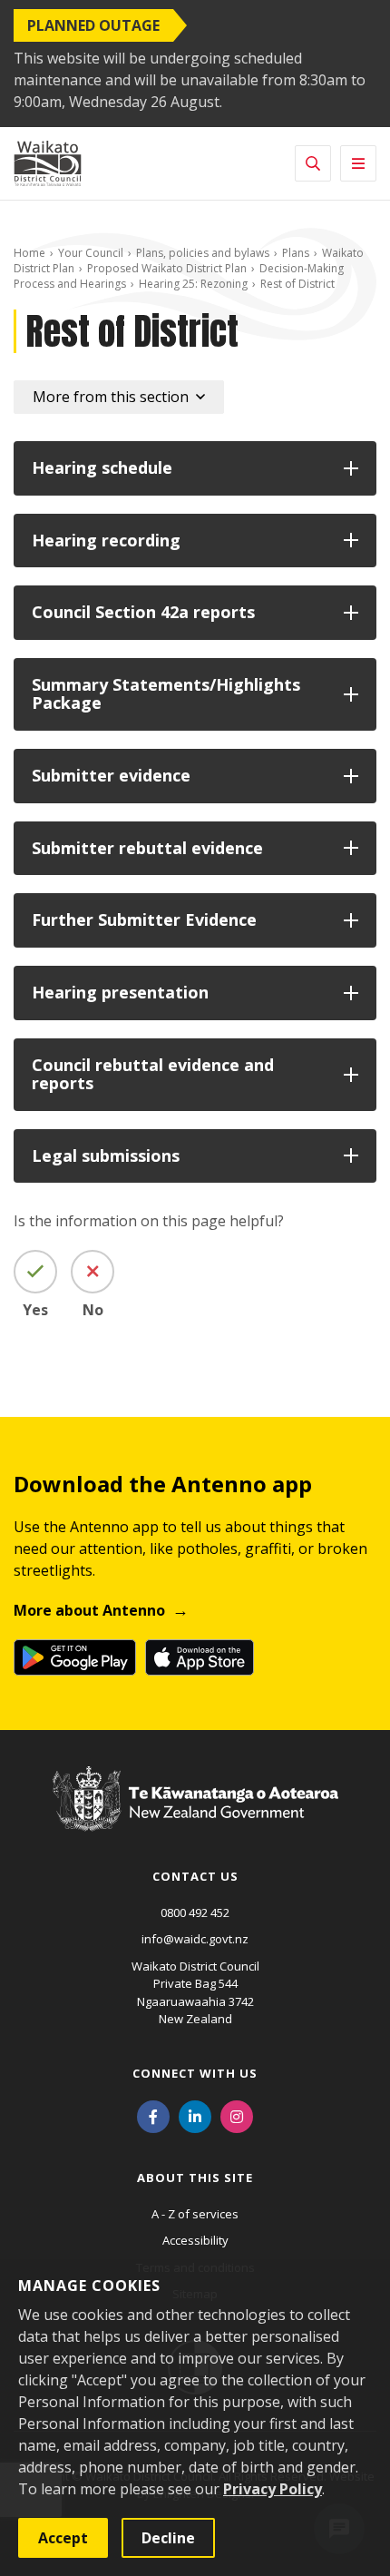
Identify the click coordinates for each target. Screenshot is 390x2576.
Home (29, 253)
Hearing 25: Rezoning (193, 284)
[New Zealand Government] (195, 1816)
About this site (195, 2178)
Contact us (195, 1876)
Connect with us (195, 2073)
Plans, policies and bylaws (203, 253)
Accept (63, 2538)
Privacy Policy (273, 2489)
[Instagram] (237, 2116)
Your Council (91, 253)
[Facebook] (153, 2116)
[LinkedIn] (195, 2116)
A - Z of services (195, 2214)
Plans (296, 253)
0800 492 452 (195, 1912)
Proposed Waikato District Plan (167, 268)
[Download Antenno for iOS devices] (200, 1657)
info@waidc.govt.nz (195, 1939)
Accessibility (195, 2240)
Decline (168, 2538)
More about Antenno (89, 1610)
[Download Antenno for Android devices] (75, 1657)
